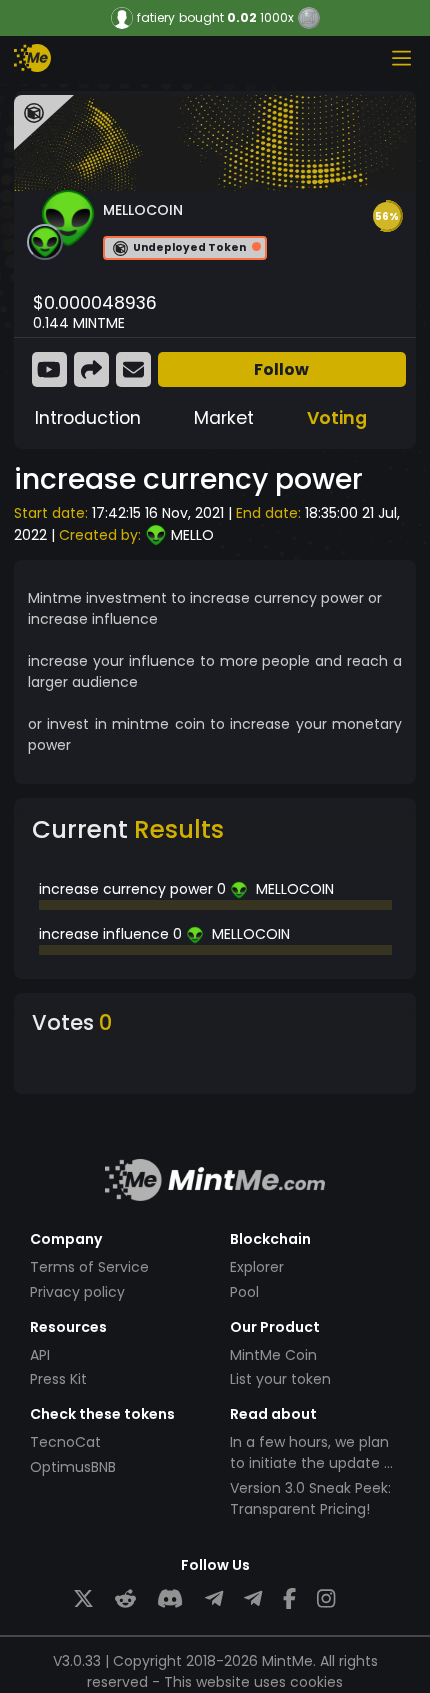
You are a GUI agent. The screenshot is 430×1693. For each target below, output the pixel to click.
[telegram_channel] (253, 1598)
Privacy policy (77, 1292)
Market (224, 418)
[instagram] (326, 1598)
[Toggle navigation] (401, 58)
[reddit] (125, 1598)
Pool (244, 1292)
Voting (337, 418)
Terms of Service (89, 1267)
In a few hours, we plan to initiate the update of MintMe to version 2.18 (314, 1463)
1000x (277, 17)
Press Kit (58, 1379)
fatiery (156, 18)
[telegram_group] (214, 1598)
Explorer (257, 1267)
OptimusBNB (73, 1467)
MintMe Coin (273, 1355)
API (40, 1355)
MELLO (192, 535)
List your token (280, 1379)
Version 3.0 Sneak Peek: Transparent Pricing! (310, 1498)
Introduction (88, 418)
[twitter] (83, 1598)
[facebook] (289, 1598)
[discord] (170, 1598)
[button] (387, 216)
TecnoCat (65, 1442)
